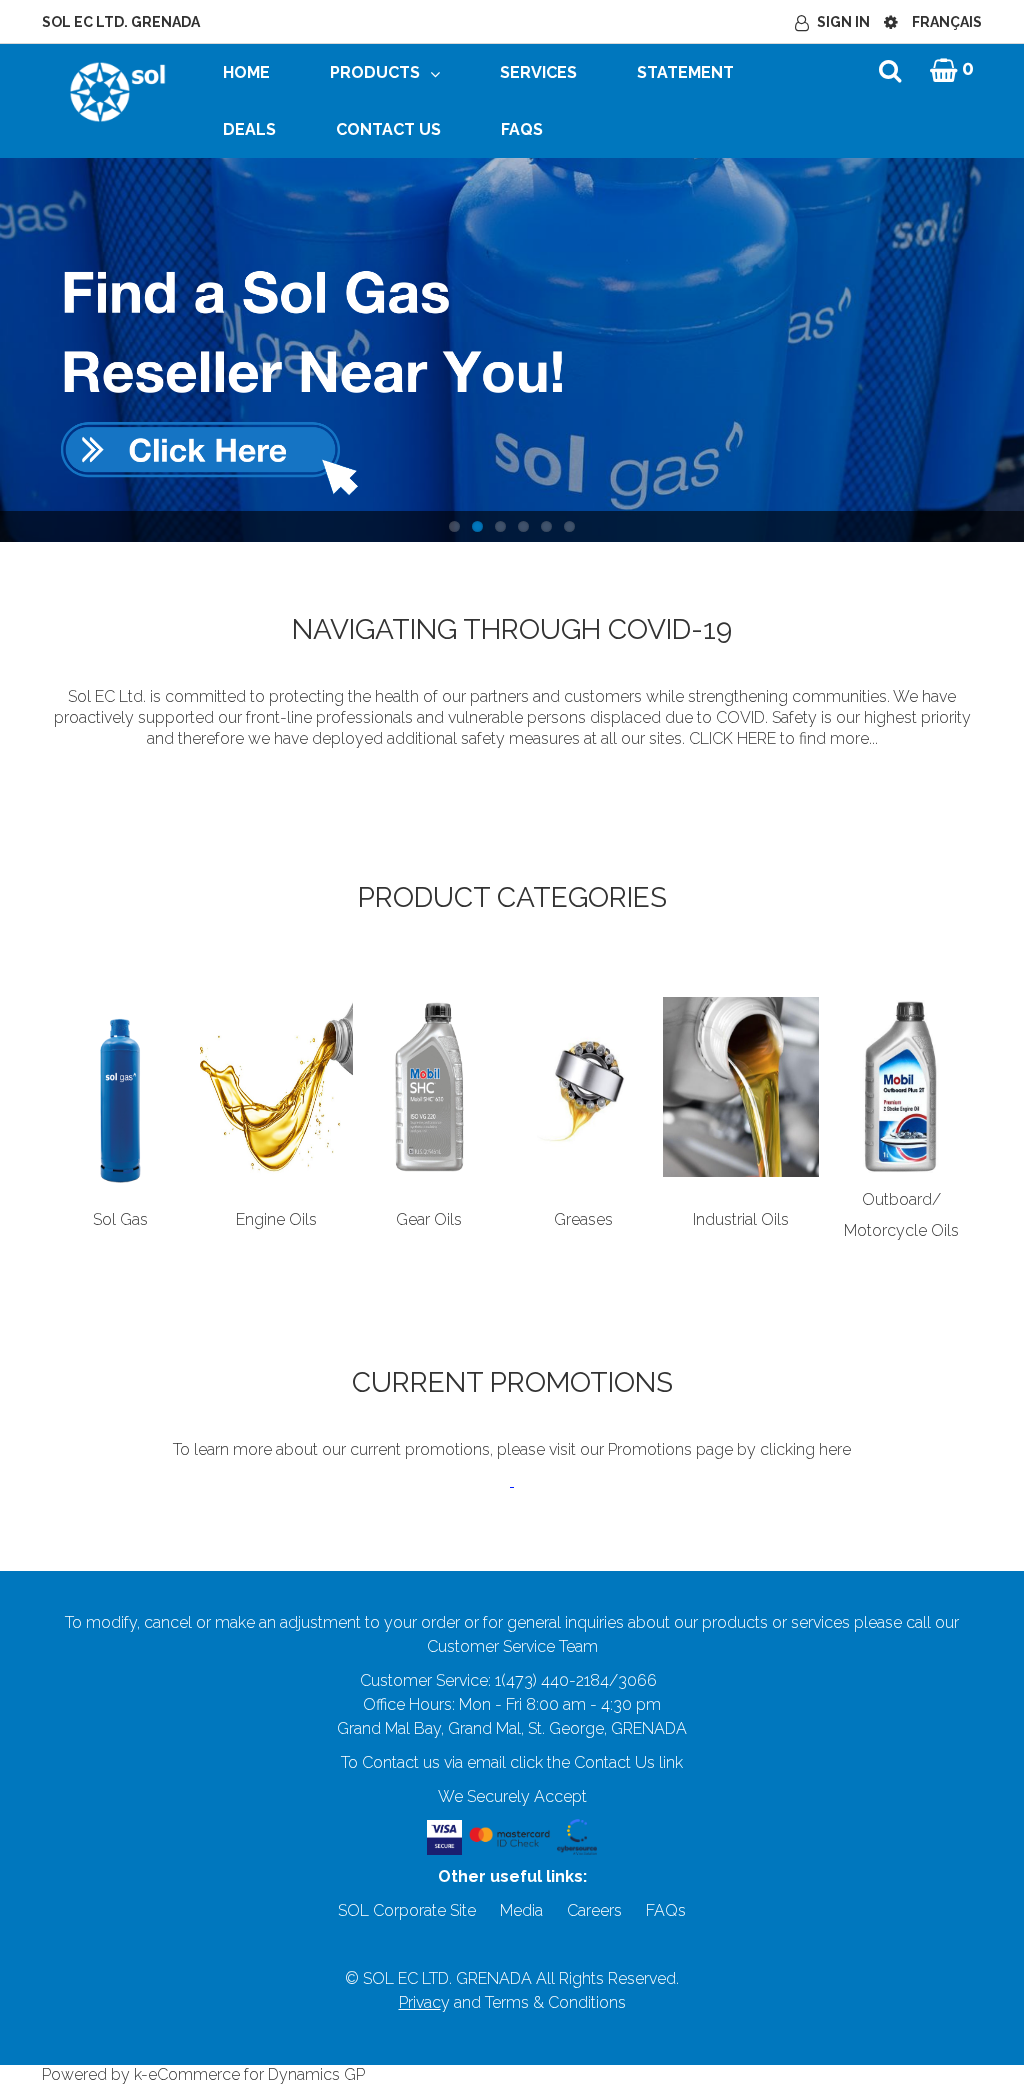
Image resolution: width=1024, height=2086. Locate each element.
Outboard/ (901, 1199)
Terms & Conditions (555, 2002)
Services (538, 72)
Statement (685, 72)
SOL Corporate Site (407, 1910)
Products (375, 72)
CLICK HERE (732, 738)
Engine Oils (276, 1219)
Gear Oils (429, 1219)
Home (246, 72)
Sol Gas (120, 1219)
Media (521, 1910)
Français (947, 22)
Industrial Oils (741, 1219)
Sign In (843, 22)
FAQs (522, 129)
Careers (594, 1910)
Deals (249, 129)
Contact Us (388, 129)
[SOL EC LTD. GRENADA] (117, 90)
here (835, 1449)
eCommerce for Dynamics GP (256, 2074)
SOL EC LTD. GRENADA (121, 22)
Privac (420, 2002)
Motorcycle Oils (901, 1230)
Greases (583, 1219)
